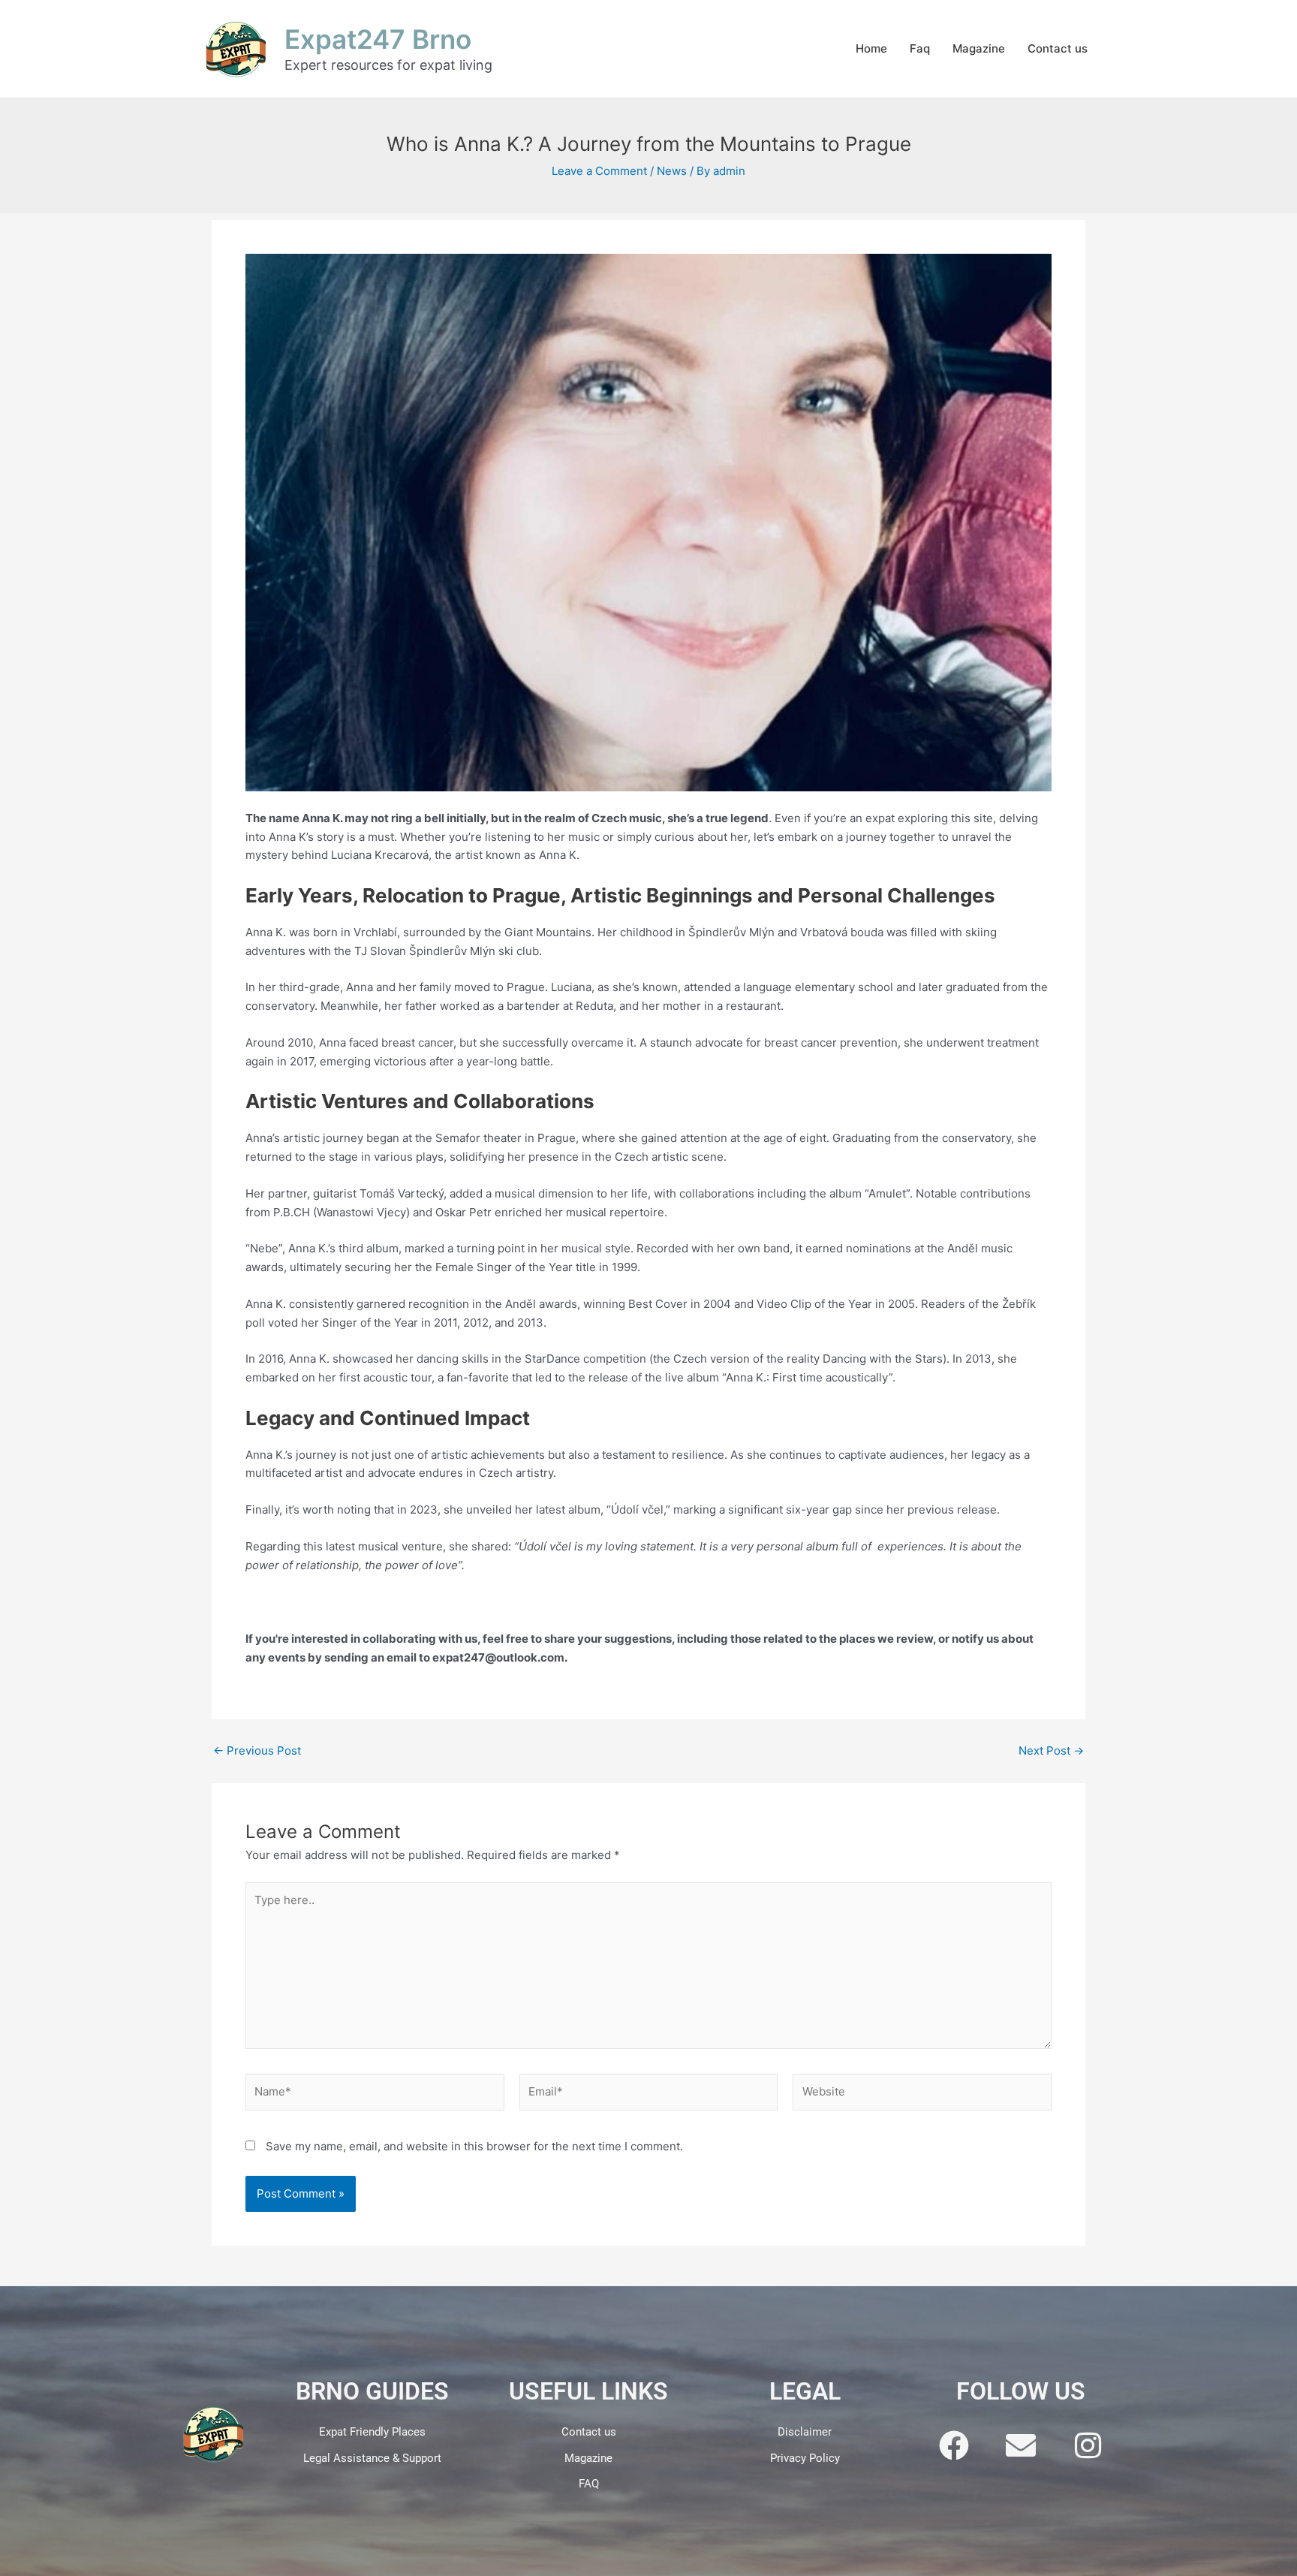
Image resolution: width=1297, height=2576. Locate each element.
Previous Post (257, 1750)
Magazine (979, 48)
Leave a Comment (599, 171)
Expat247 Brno (378, 39)
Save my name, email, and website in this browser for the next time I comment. (474, 2146)
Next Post (1051, 1750)
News (672, 171)
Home (871, 48)
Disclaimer (805, 2432)
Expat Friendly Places (372, 2432)
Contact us (1058, 48)
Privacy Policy (805, 2458)
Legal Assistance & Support (372, 2458)
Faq (920, 48)
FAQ (589, 2484)
